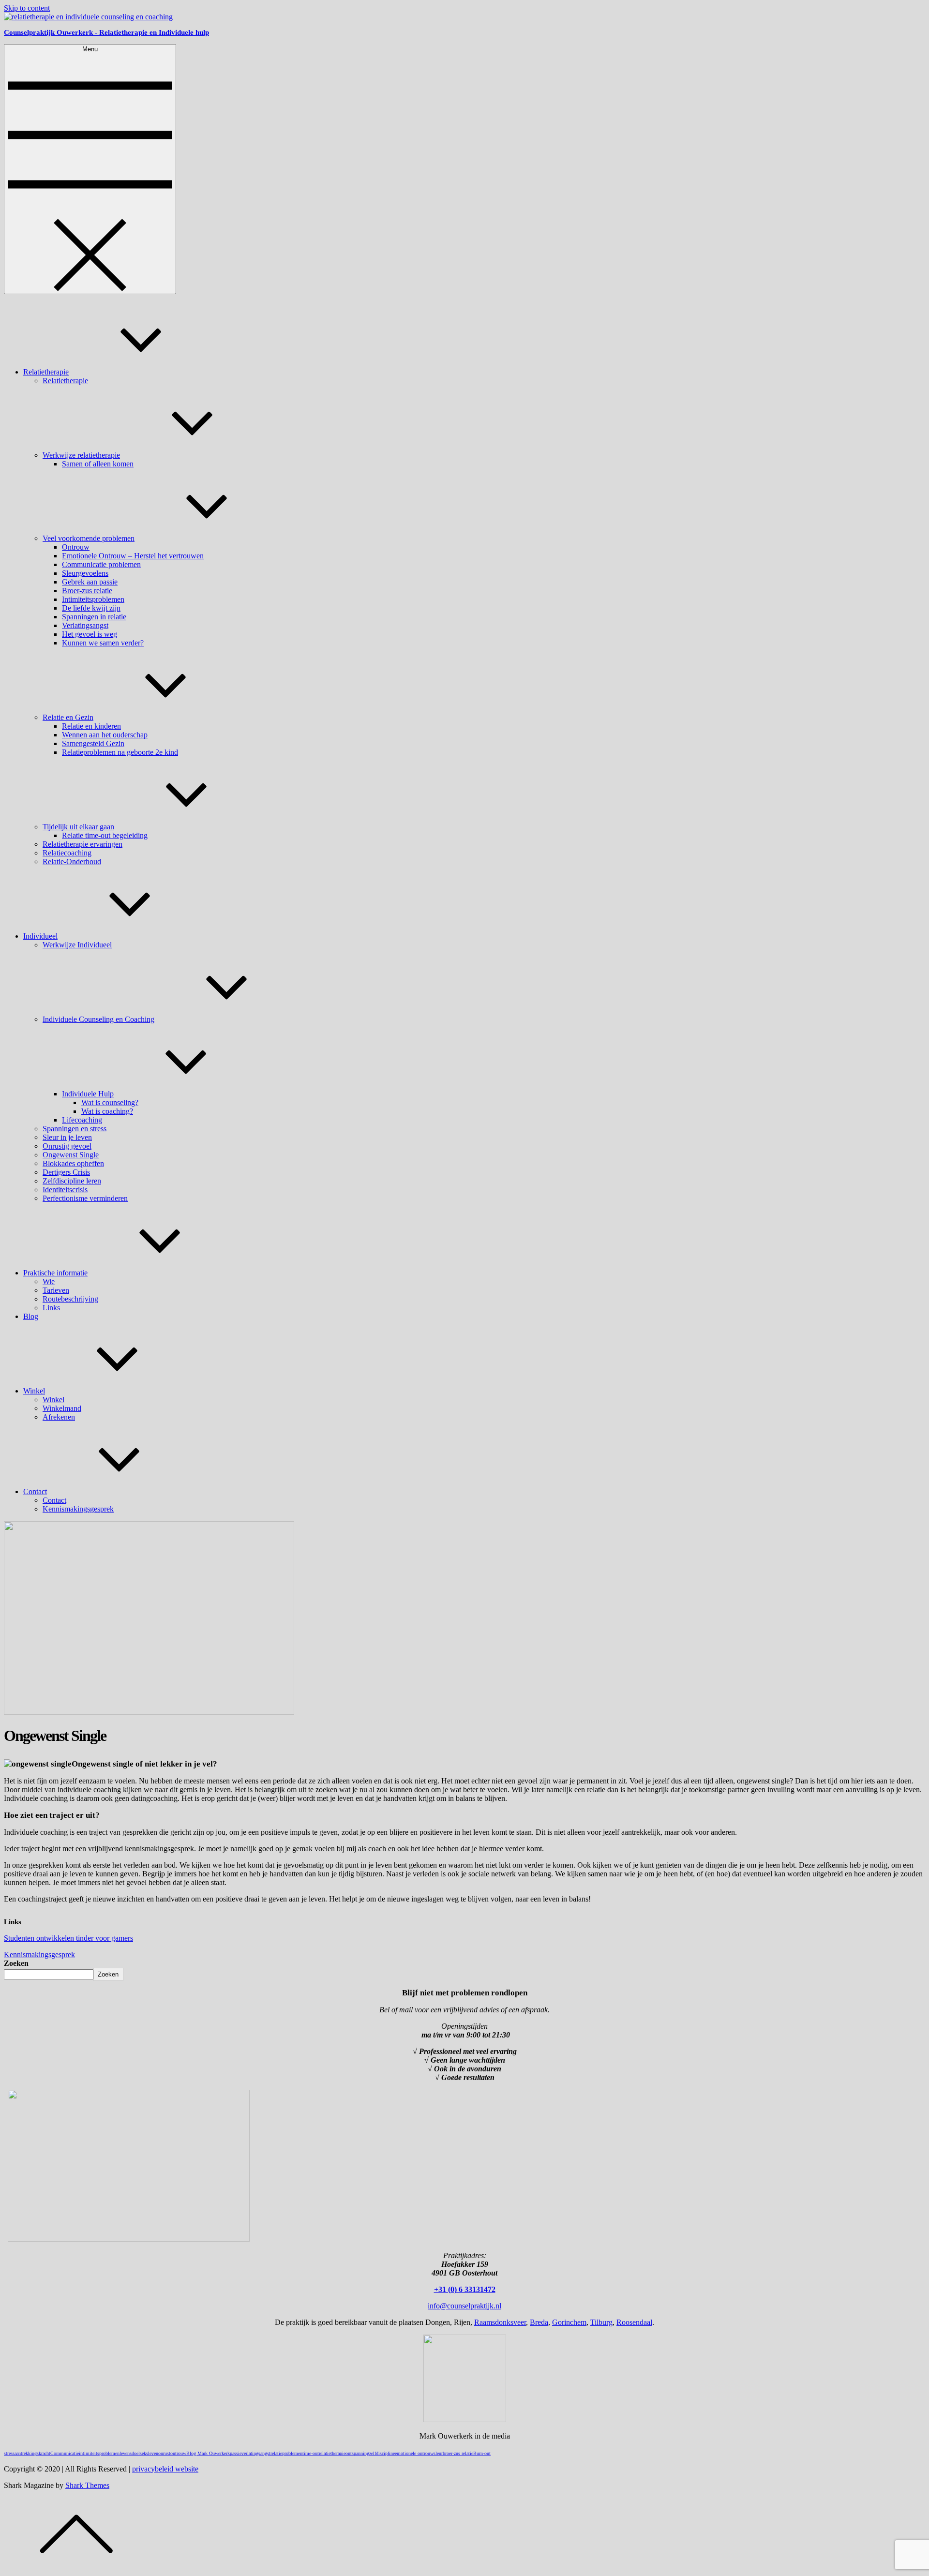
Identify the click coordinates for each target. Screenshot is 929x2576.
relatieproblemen (286, 2453)
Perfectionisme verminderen (85, 1198)
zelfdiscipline (382, 2453)
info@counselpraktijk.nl (464, 2306)
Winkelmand (62, 1408)
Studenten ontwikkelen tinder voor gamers (68, 1938)
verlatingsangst (256, 2453)
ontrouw (178, 2453)
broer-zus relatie (458, 2453)
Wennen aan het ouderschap (105, 735)
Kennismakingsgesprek (78, 1509)
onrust (164, 2453)
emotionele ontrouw (414, 2453)
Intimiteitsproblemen (93, 599)
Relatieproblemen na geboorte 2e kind (120, 752)
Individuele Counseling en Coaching (98, 1019)
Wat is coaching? (107, 1111)
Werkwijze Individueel (77, 945)
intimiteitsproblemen (99, 2453)
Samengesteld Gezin (93, 743)
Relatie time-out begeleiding (105, 835)
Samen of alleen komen (98, 464)
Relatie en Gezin (68, 717)
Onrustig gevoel (67, 1146)
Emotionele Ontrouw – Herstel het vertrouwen (133, 556)
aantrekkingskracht (32, 2453)
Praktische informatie (55, 1273)
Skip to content (27, 8)
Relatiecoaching (67, 853)
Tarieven (56, 1290)
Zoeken (16, 1963)
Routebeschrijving (70, 1299)
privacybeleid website (165, 2469)
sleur (438, 2453)
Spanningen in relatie (94, 617)
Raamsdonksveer (500, 2322)
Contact (35, 1491)
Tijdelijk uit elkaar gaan (78, 827)
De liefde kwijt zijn (91, 608)
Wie (49, 1281)
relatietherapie (332, 2453)
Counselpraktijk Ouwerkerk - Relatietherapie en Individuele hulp (106, 32)
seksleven (149, 2453)
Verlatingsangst (85, 625)
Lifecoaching (82, 1120)
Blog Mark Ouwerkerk (208, 2453)
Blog (31, 1316)
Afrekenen (59, 1417)
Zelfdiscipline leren (72, 1181)
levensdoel (130, 2453)
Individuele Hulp (88, 1094)
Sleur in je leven (67, 1137)
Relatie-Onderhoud (72, 861)
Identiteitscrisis (65, 1190)
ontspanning (357, 2453)
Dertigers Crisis (66, 1172)
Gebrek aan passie (90, 582)
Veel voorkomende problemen (89, 538)
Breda (539, 2322)
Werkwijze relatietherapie (81, 455)
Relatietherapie (46, 372)
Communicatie (65, 2453)
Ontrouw (76, 547)
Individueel (40, 936)
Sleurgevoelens (85, 573)
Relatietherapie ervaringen (82, 844)
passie (236, 2453)
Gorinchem (569, 2322)
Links (51, 1308)
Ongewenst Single (71, 1155)
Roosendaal (634, 2322)
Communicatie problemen (101, 564)
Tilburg (601, 2322)
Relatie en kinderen (91, 726)
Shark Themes (87, 2485)
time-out (311, 2453)
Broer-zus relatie (87, 591)
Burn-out (482, 2453)
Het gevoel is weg (90, 634)
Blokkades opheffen (73, 1163)
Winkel (34, 1391)
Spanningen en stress (75, 1129)
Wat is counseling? (110, 1102)
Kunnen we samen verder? (103, 643)
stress (9, 2453)
